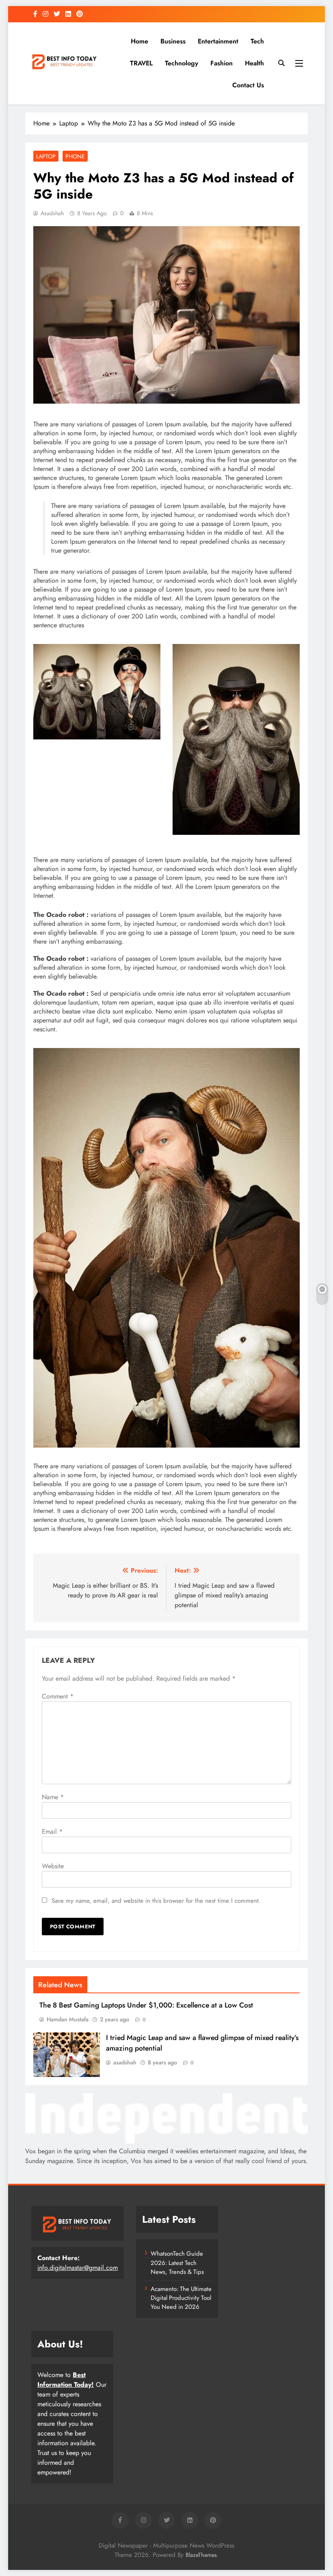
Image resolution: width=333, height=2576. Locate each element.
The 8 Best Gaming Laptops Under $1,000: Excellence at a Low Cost (146, 2005)
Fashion (222, 63)
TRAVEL (141, 63)
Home (139, 41)
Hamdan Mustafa (68, 2019)
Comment (58, 1696)
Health (254, 63)
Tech (257, 41)
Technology (182, 63)
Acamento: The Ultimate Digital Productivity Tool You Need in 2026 (181, 2298)
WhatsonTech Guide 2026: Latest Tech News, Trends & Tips (177, 2263)
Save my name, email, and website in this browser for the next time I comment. (156, 1901)
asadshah (52, 213)
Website (53, 1866)
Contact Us (248, 85)
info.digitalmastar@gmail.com (78, 2268)
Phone (75, 156)
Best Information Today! (66, 2380)
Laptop (46, 156)
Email (52, 1832)
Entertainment (218, 41)
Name (53, 1797)
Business (173, 41)
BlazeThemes (201, 2555)
